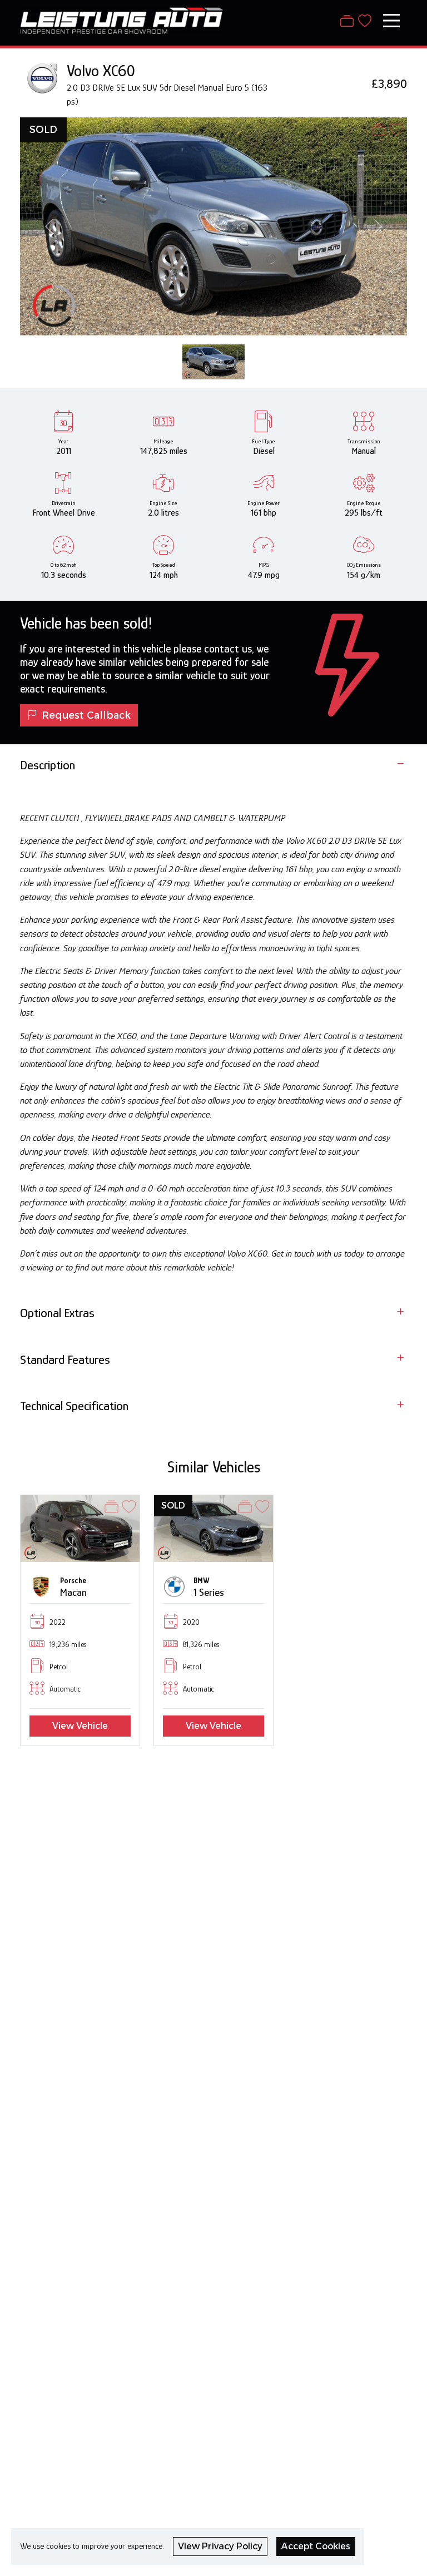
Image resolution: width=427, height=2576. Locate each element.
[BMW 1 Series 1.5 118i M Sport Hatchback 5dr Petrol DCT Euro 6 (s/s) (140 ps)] (213, 1528)
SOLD (43, 129)
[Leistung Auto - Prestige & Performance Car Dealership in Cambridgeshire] (121, 19)
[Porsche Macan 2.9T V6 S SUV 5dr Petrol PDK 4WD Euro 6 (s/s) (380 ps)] (80, 1528)
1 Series (209, 1592)
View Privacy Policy (220, 2546)
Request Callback (86, 715)
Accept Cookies (316, 2546)
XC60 (119, 71)
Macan (73, 1592)
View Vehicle (80, 1726)
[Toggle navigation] (391, 21)
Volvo (83, 71)
